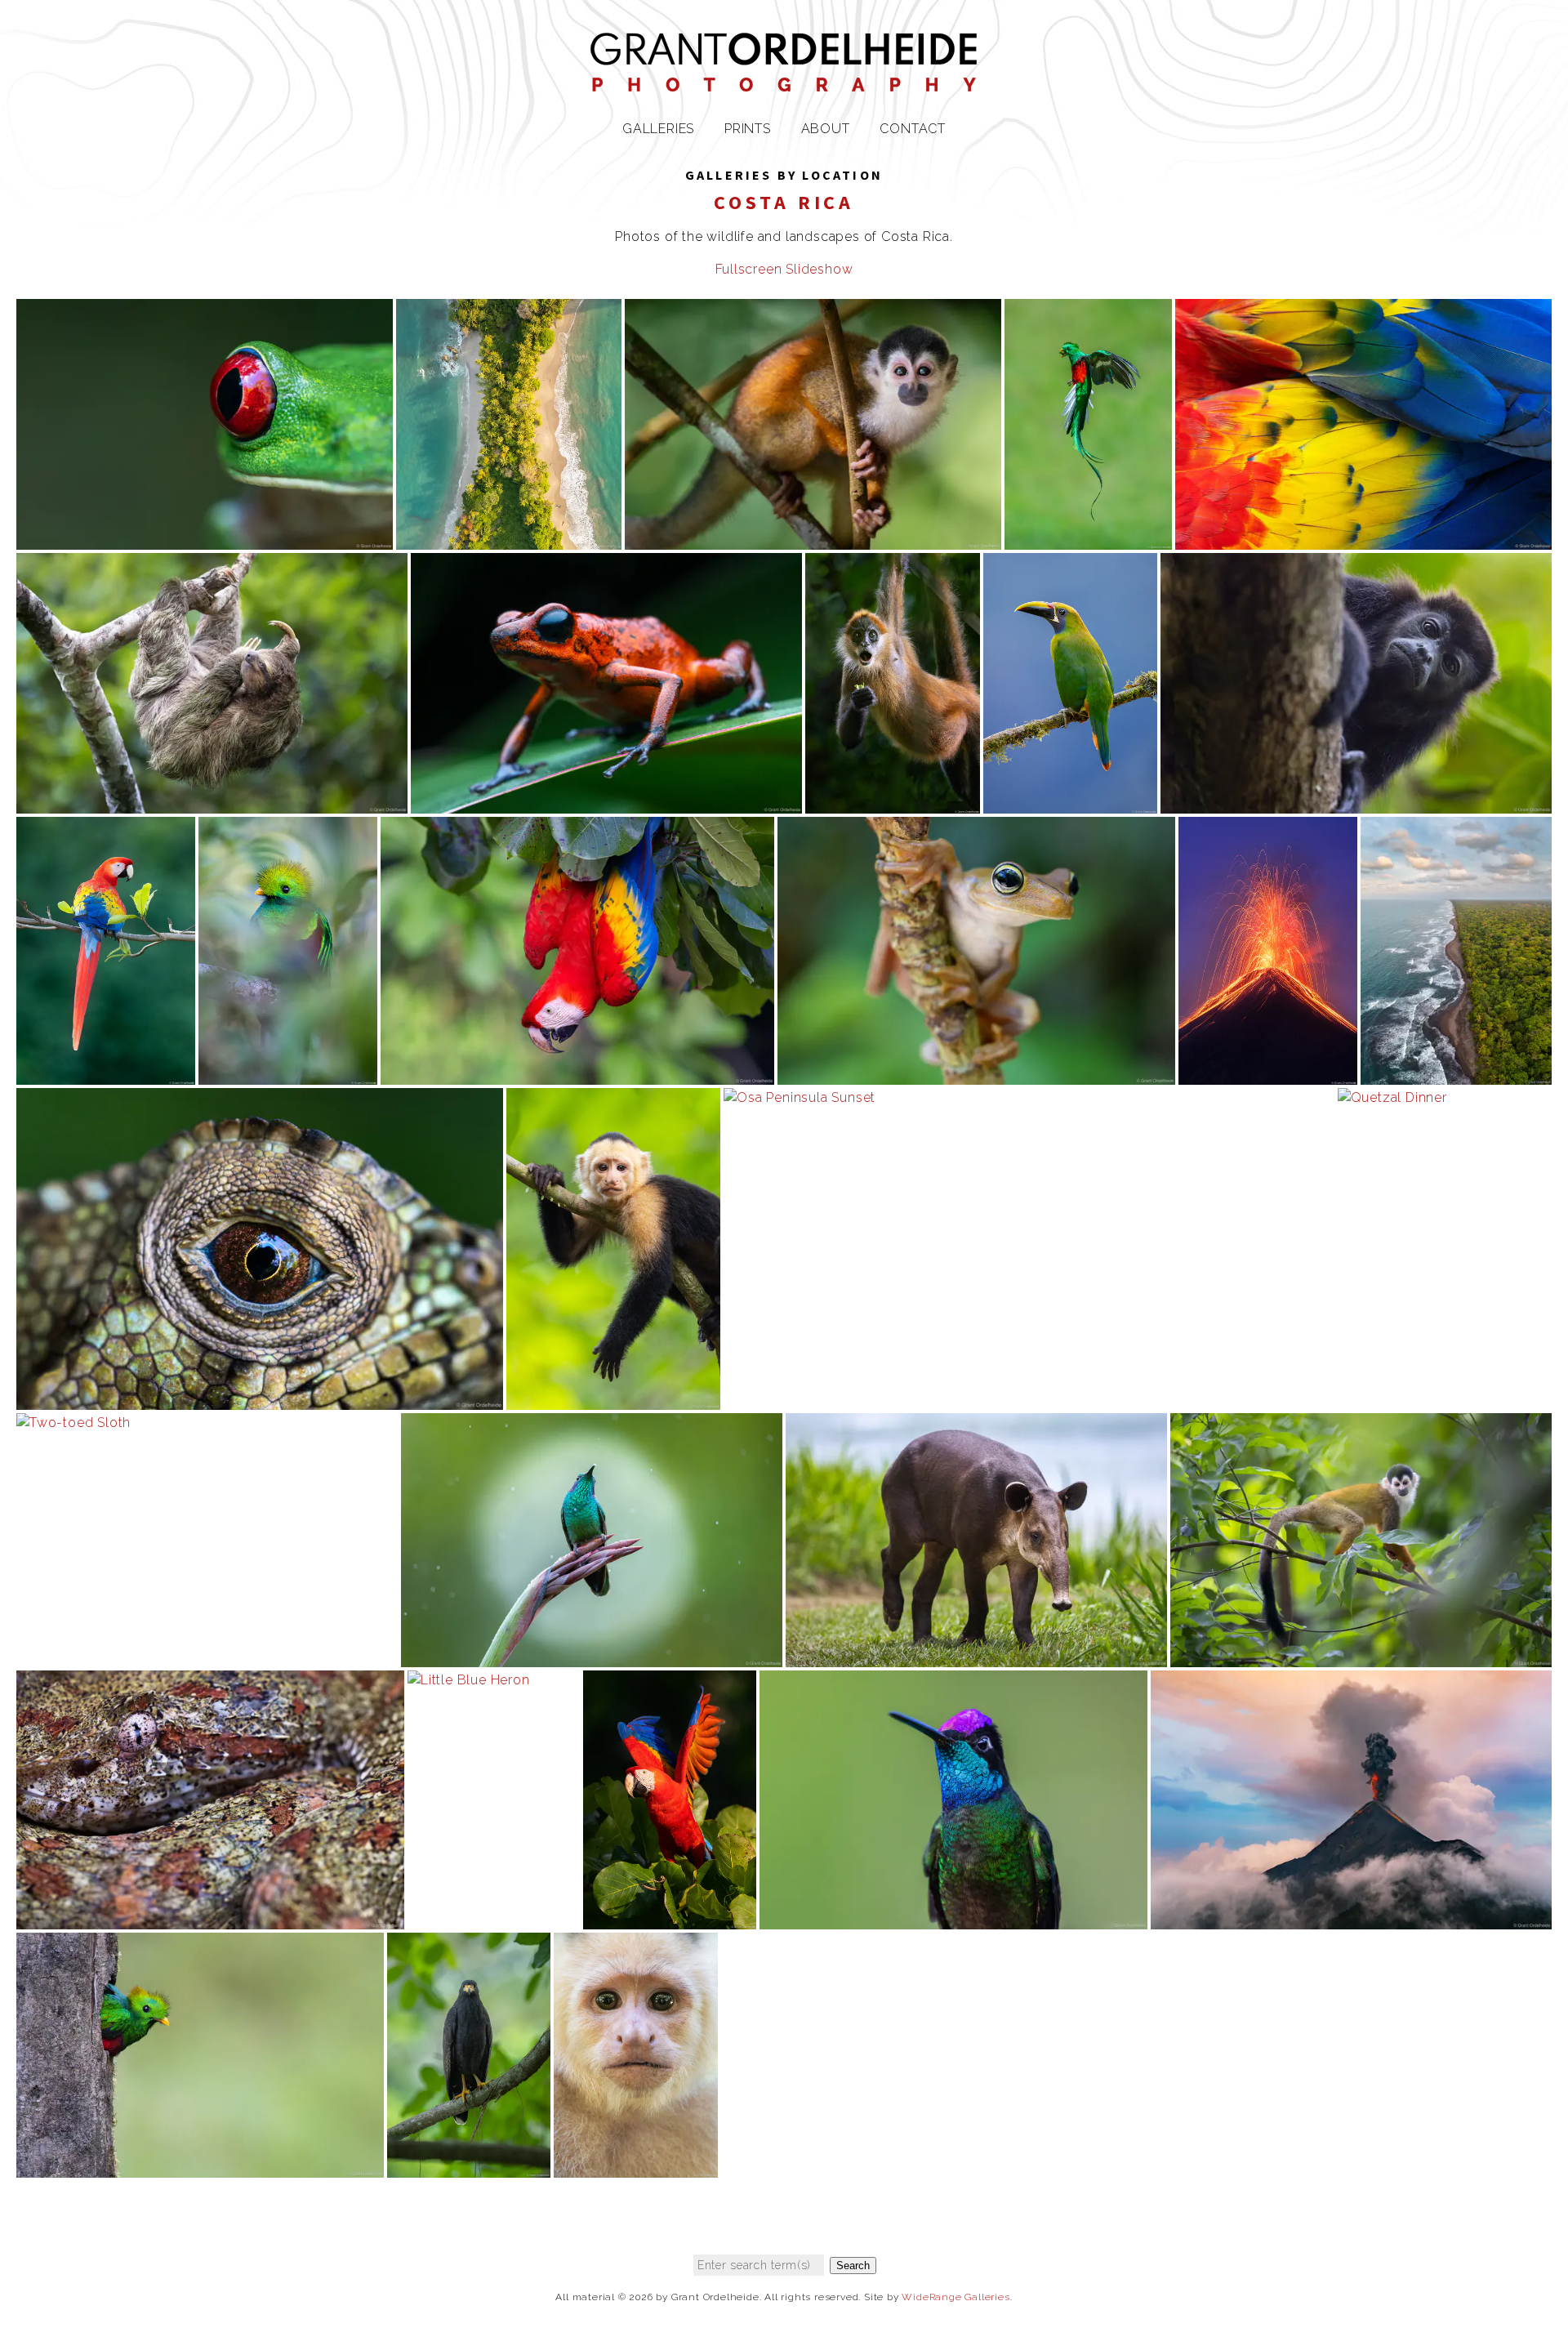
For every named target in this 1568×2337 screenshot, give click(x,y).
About (826, 129)
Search (853, 2266)
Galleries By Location (784, 175)
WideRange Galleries (955, 2297)
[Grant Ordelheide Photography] (784, 81)
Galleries (658, 129)
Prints (748, 129)
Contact (913, 129)
